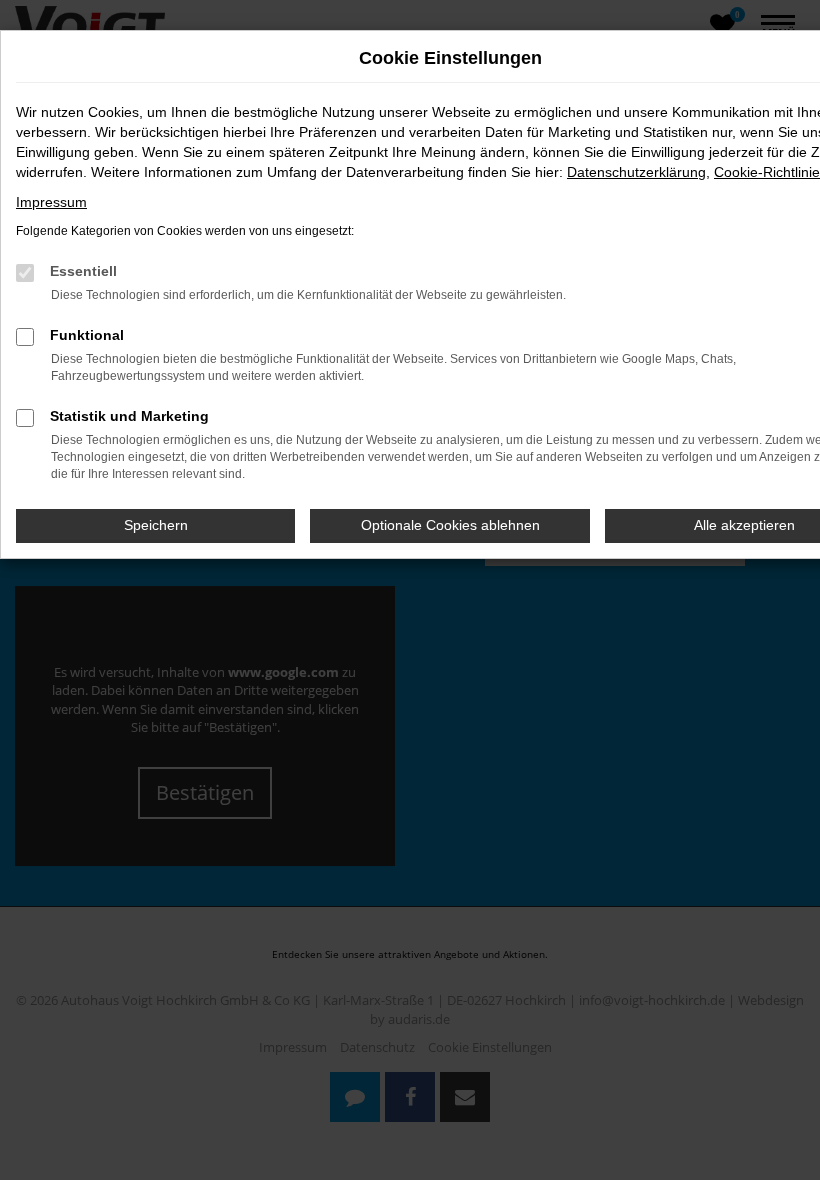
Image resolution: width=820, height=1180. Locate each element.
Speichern (156, 525)
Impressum (51, 202)
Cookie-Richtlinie (767, 172)
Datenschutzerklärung (636, 172)
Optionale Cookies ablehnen (450, 525)
